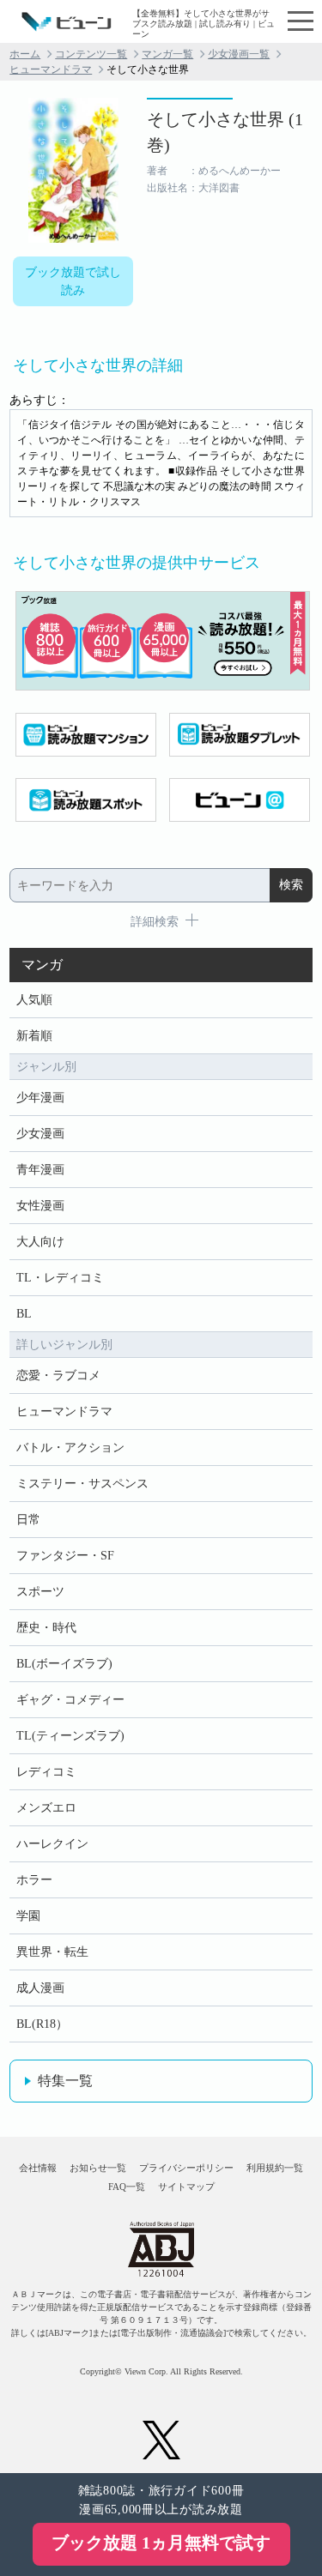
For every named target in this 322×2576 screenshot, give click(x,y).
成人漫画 (40, 1988)
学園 (28, 1916)
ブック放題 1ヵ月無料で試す (161, 2543)
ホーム (25, 54)
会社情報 (38, 2168)
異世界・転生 (52, 1952)
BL (24, 1314)
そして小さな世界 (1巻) (225, 132)
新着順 (34, 1036)
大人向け (40, 1242)
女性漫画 (40, 1206)
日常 (28, 1520)
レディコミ (46, 1772)
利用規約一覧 (275, 2168)
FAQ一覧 (127, 2187)
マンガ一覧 (167, 54)
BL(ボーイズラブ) (64, 1664)
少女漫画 (40, 1134)
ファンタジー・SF (65, 1556)
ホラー (34, 1880)
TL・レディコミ (60, 1278)
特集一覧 (65, 2081)
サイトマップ (186, 2187)
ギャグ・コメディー (70, 1700)
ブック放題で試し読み (73, 281)
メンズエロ (46, 1808)
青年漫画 (40, 1170)
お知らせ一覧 (98, 2168)
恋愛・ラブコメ (58, 1375)
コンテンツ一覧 (91, 54)
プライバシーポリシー (186, 2168)
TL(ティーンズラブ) (70, 1736)
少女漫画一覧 (239, 54)
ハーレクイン (52, 1844)
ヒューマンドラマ (51, 69)
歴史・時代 (46, 1628)
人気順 (34, 1000)
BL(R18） (42, 2024)
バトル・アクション (70, 1448)
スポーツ (40, 1592)
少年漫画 (40, 1098)
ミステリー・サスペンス (82, 1484)
